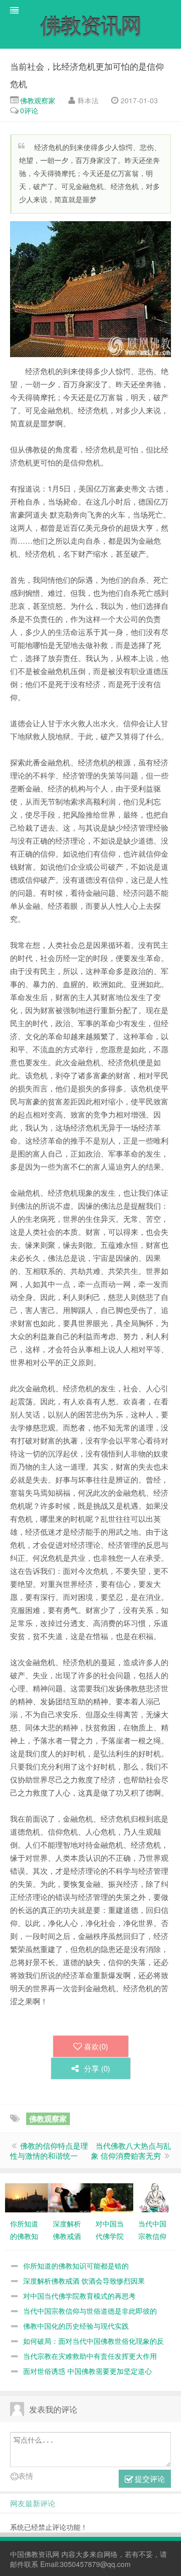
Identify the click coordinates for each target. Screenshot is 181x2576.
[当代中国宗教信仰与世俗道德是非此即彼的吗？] (155, 2197)
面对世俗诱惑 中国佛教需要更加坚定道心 (87, 2371)
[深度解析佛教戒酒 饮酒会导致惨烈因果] (69, 2197)
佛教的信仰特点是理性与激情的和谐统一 (49, 2150)
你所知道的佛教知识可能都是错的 (76, 2266)
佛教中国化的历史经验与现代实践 (76, 2326)
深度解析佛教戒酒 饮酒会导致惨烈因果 (84, 2281)
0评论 (29, 110)
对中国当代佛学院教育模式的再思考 (79, 2296)
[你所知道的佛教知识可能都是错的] (26, 2197)
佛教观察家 (38, 100)
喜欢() (96, 2046)
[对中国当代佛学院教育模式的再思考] (112, 2197)
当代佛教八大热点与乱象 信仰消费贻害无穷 (131, 2150)
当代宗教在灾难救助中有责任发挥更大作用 (90, 2356)
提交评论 (149, 2478)
